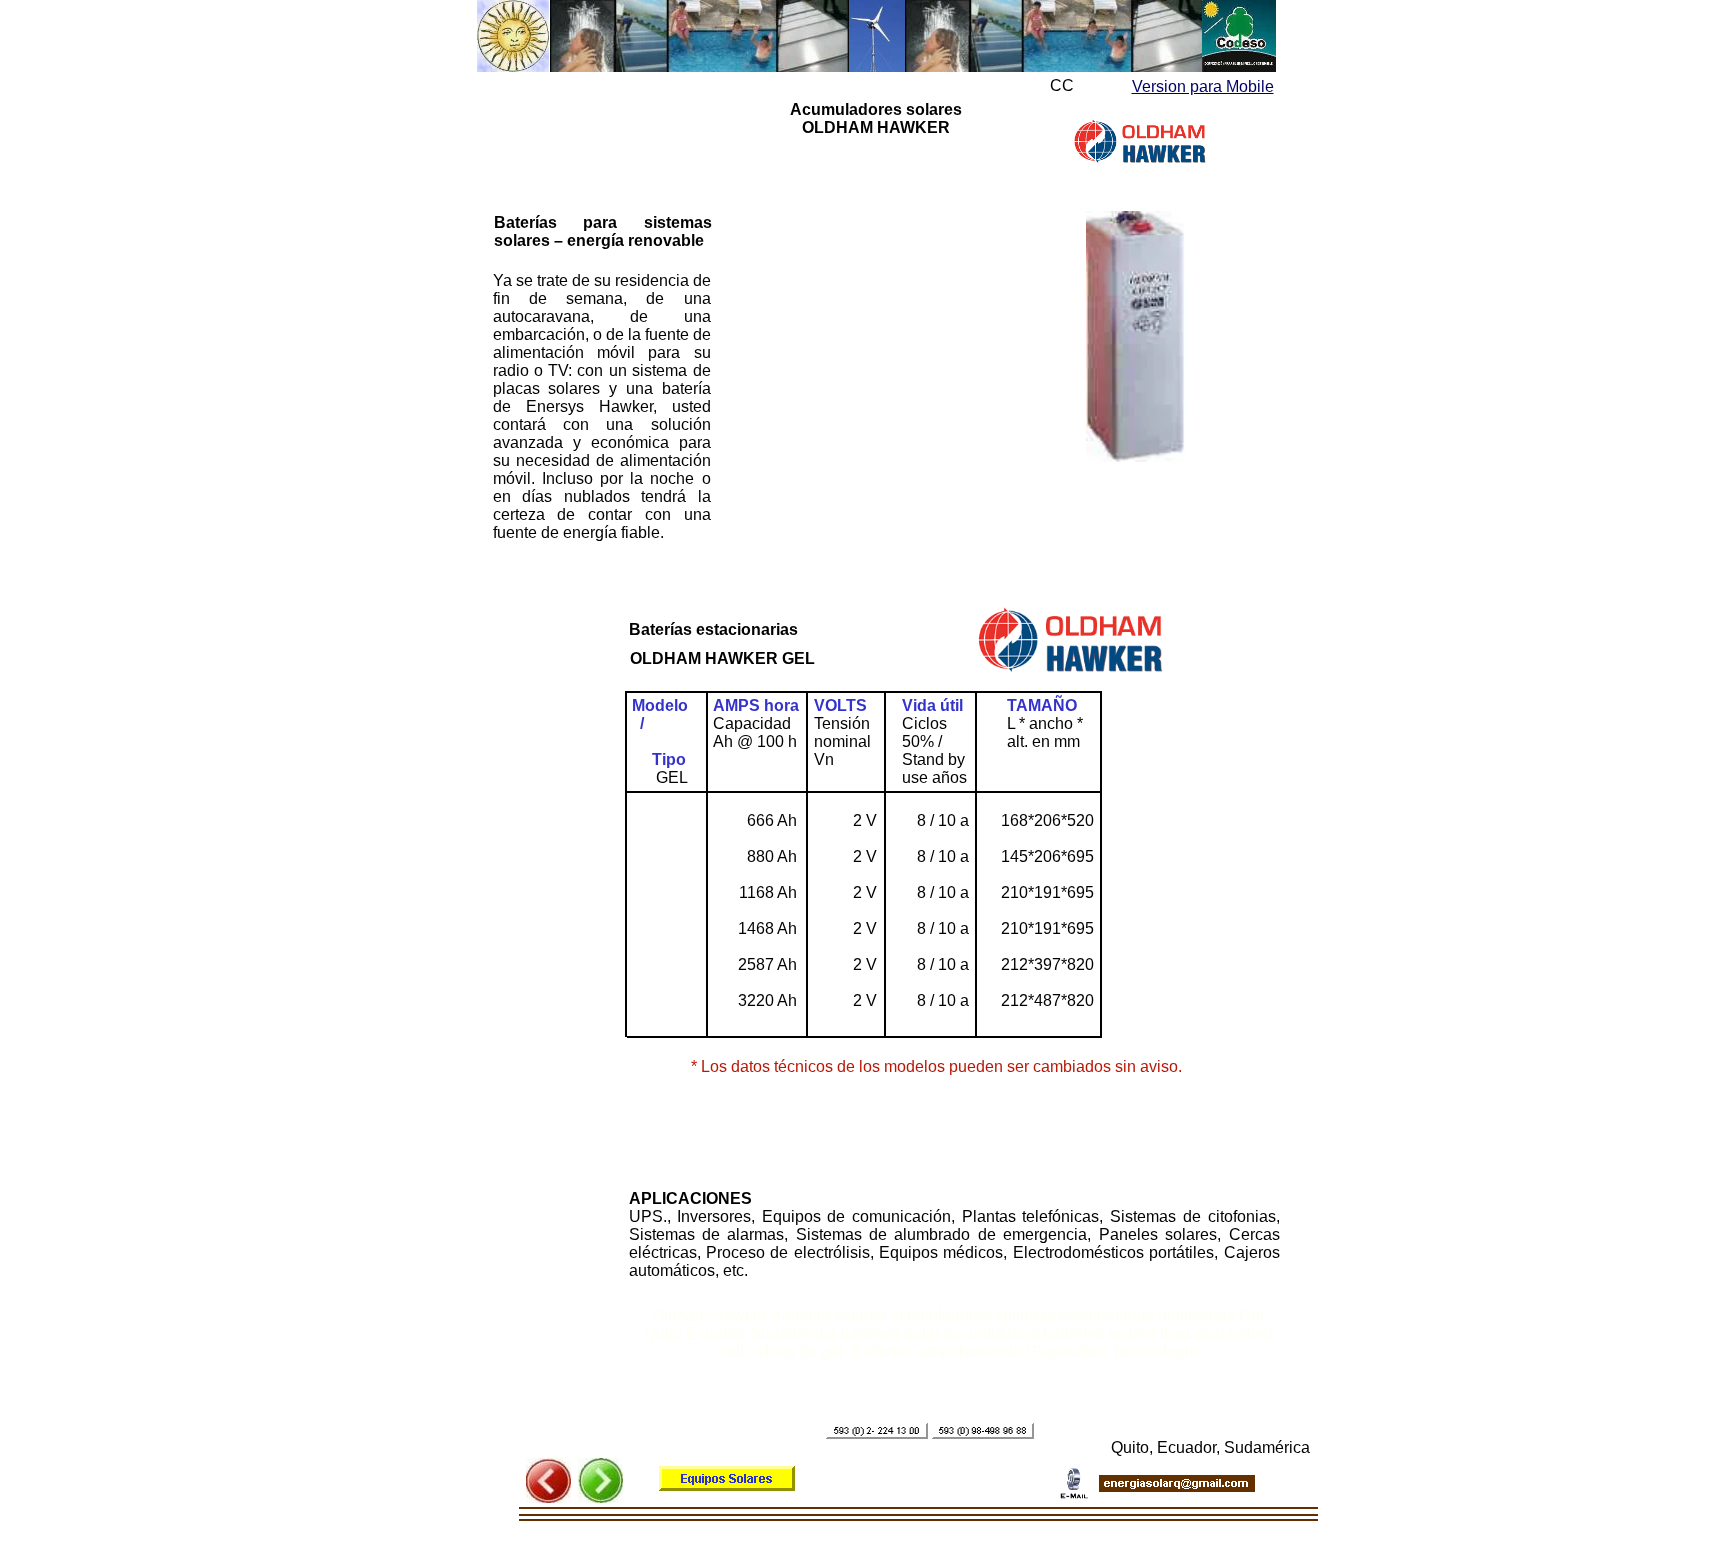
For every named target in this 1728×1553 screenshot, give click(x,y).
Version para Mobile (1203, 86)
